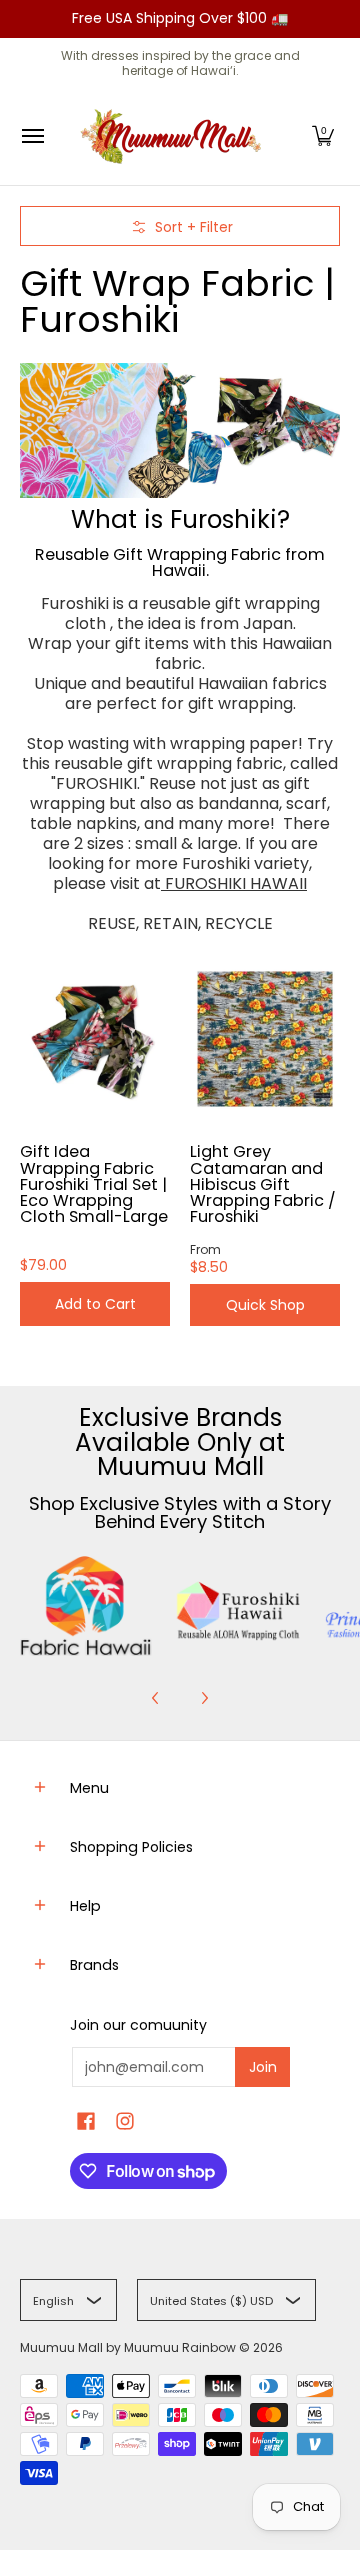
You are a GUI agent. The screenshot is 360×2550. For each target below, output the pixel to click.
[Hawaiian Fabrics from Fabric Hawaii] (86, 1606)
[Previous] (156, 1698)
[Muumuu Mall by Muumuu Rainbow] (175, 136)
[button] (323, 136)
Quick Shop (265, 1305)
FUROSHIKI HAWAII (234, 883)
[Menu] (32, 136)
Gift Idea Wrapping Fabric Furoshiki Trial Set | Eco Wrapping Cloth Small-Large (94, 1183)
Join (263, 2067)
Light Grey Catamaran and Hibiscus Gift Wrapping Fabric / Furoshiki (263, 1183)
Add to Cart (95, 1304)
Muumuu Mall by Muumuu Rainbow (128, 2347)
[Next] (204, 1698)
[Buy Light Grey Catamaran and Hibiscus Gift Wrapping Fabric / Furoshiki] (265, 1039)
